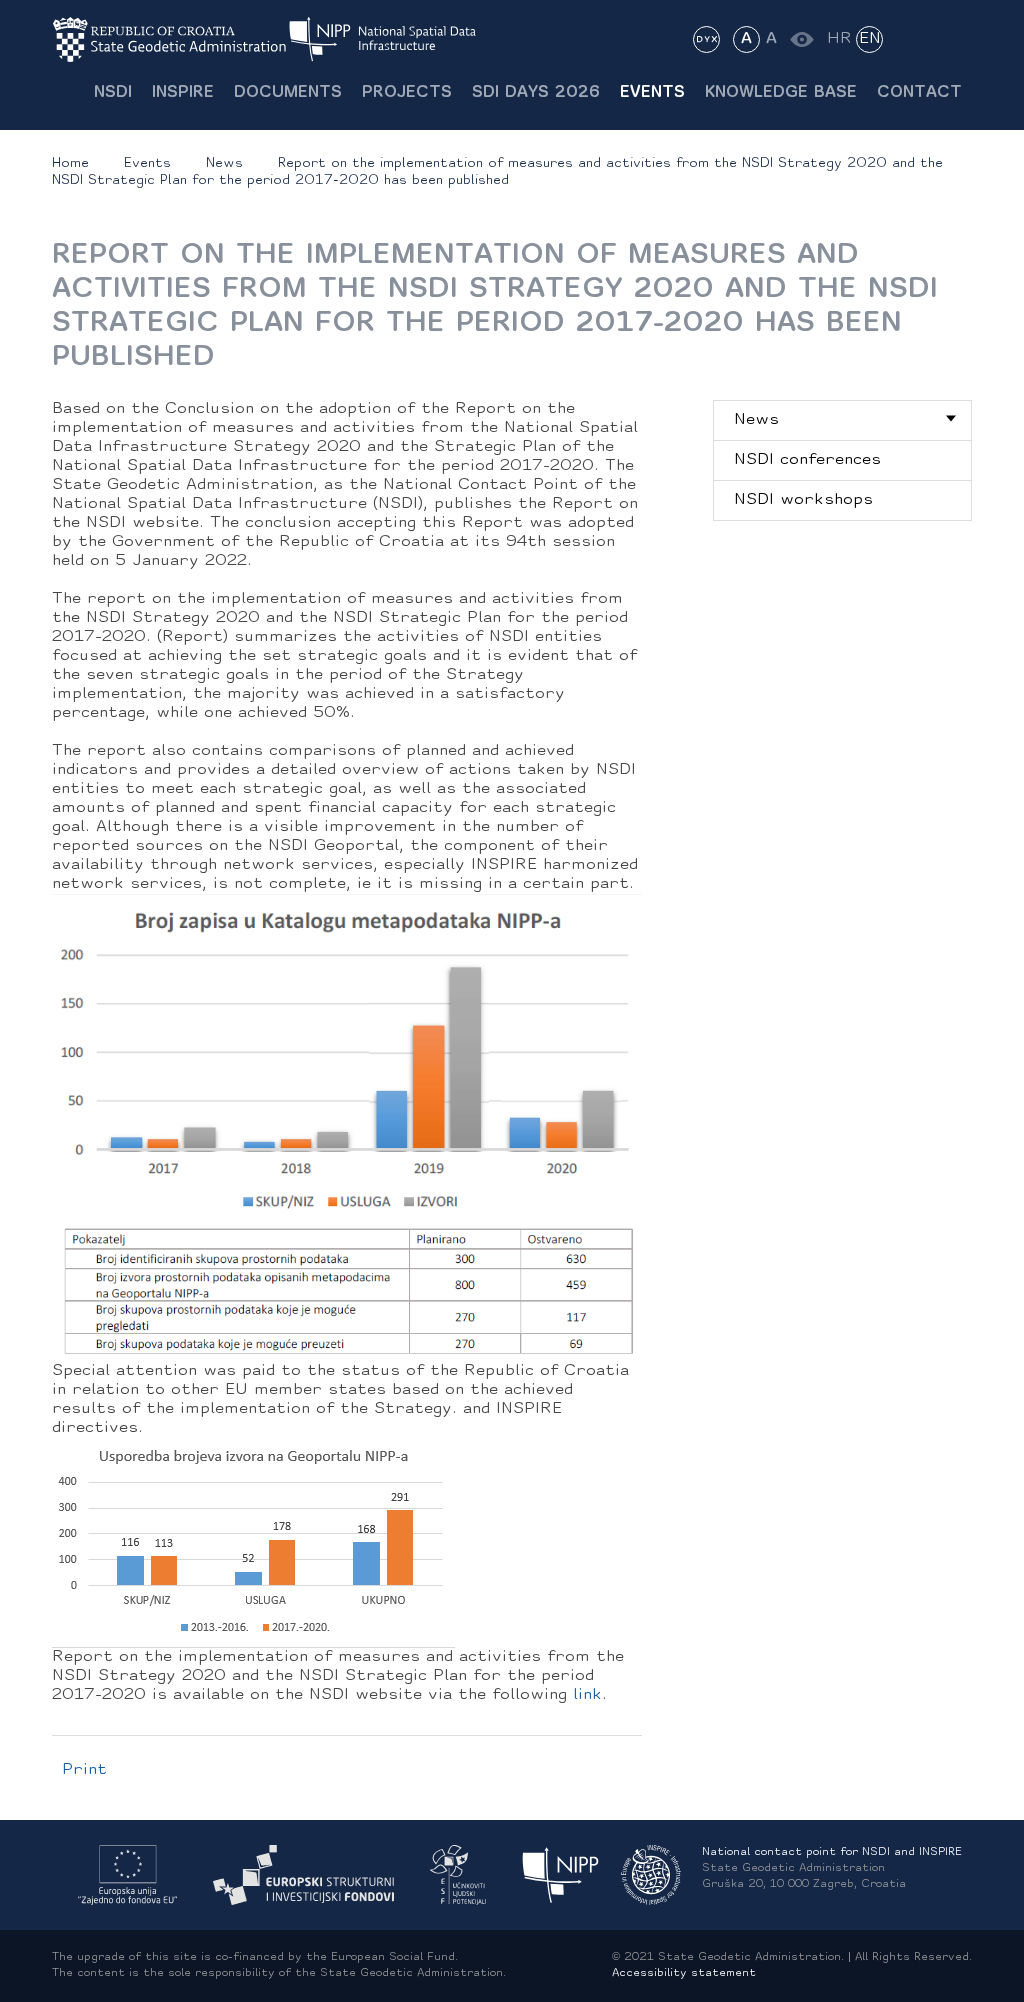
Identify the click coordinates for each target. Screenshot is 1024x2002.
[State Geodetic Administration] (170, 39)
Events (652, 93)
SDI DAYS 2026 (536, 93)
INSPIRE (183, 93)
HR (839, 39)
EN (870, 39)
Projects (407, 93)
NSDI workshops (803, 500)
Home (70, 163)
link (587, 1695)
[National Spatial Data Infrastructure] (395, 39)
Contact (919, 93)
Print (84, 1770)
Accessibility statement (684, 1973)
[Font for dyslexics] (706, 39)
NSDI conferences (807, 460)
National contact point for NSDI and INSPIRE (832, 1852)
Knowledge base (781, 93)
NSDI (113, 93)
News (224, 163)
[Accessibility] (801, 39)
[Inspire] (651, 1875)
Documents (288, 93)
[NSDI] (561, 1875)
